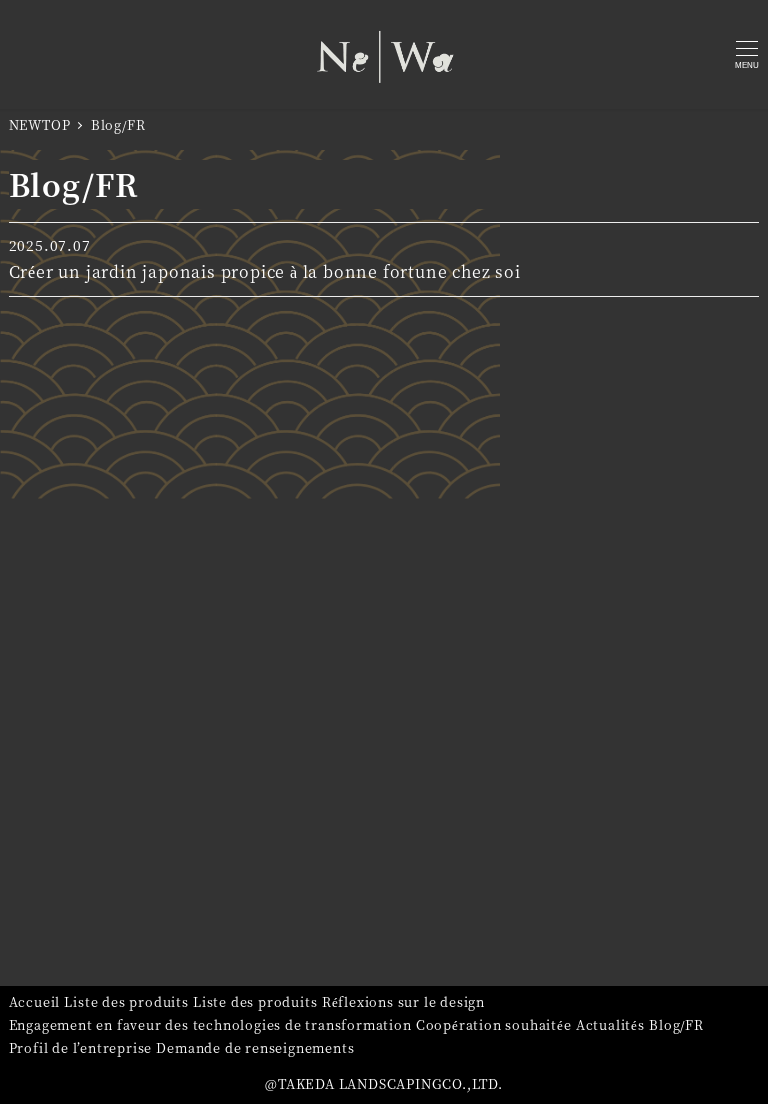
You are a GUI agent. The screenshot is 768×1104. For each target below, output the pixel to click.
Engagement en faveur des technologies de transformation (210, 1024)
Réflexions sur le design (403, 1001)
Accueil (35, 1001)
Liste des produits (126, 1001)
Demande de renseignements (255, 1047)
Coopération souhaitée (494, 1024)
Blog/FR (676, 1024)
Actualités (610, 1024)
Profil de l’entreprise (81, 1047)
